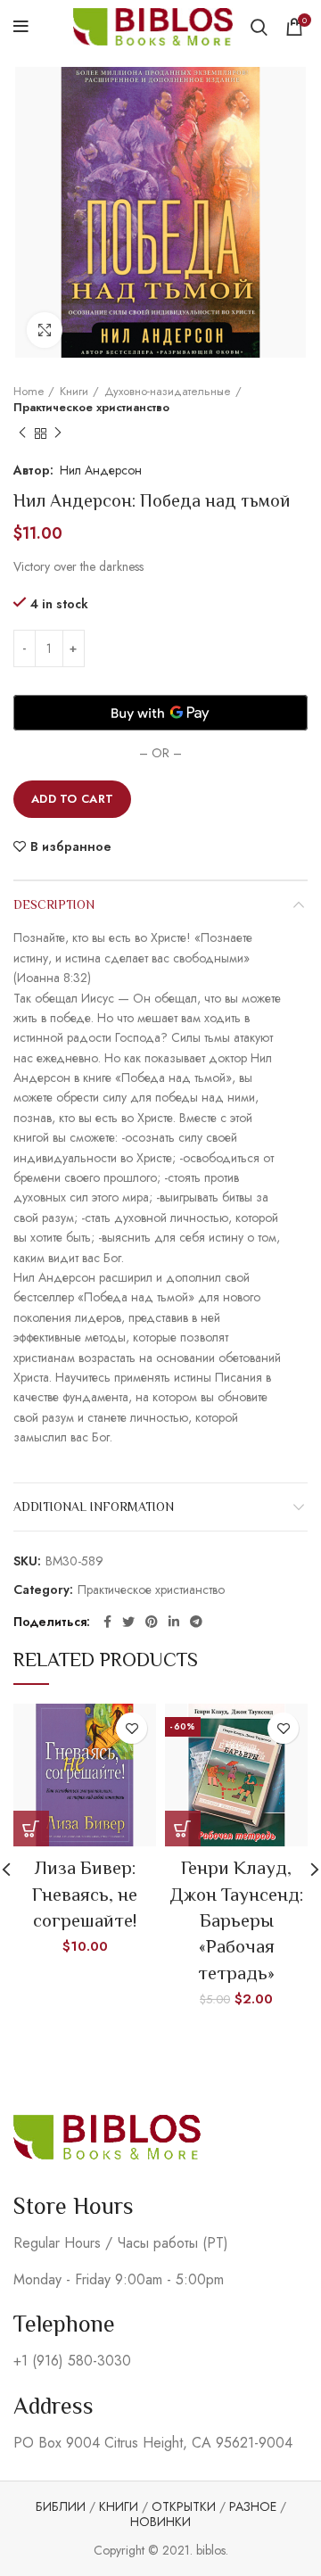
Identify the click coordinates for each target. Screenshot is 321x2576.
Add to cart (72, 799)
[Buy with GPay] (160, 713)
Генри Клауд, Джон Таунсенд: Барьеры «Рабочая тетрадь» (236, 1920)
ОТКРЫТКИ (184, 2506)
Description (54, 904)
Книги (74, 392)
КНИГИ (119, 2506)
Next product (58, 433)
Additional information (94, 1507)
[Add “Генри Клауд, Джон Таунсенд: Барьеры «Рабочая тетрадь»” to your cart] (183, 1829)
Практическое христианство (91, 408)
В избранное (71, 846)
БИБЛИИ (61, 2506)
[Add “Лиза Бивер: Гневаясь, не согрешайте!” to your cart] (31, 1829)
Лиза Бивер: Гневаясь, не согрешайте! (85, 1894)
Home (29, 392)
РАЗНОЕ (253, 2506)
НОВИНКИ (160, 2522)
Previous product (22, 433)
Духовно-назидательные (168, 392)
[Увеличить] (45, 330)
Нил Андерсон (101, 470)
